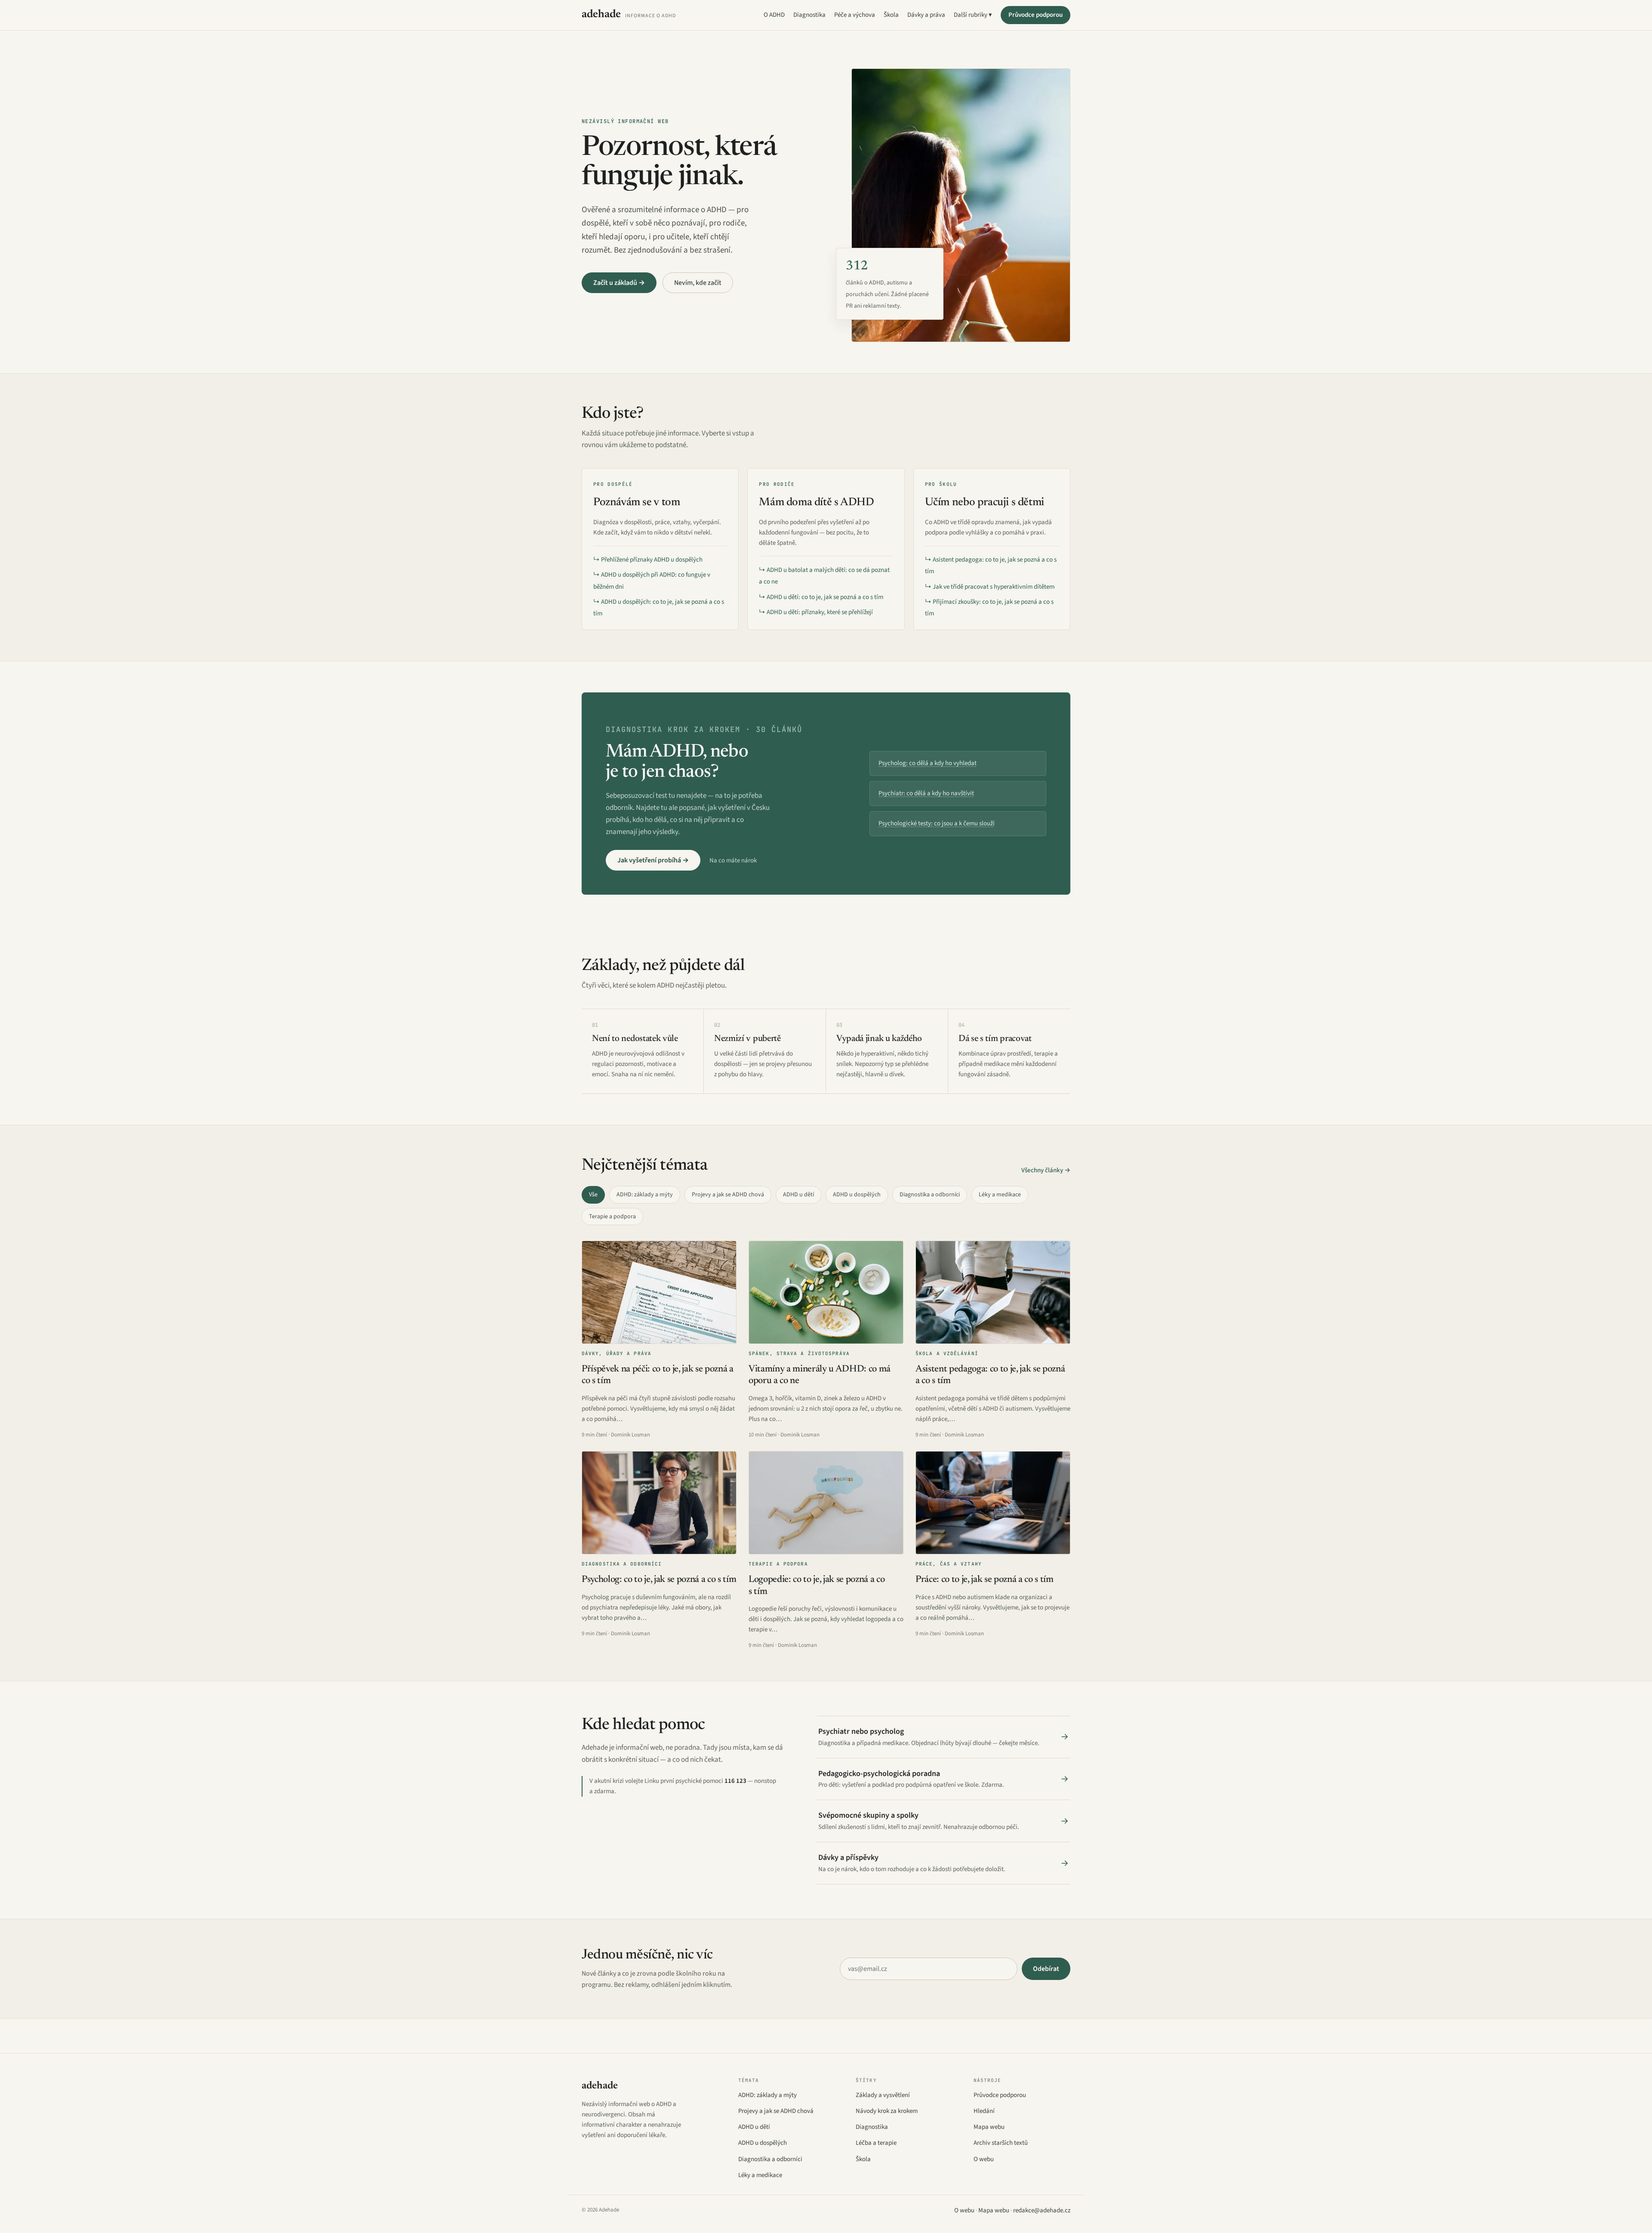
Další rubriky (971, 15)
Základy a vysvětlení (883, 2095)
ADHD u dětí (798, 1195)
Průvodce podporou (1036, 15)
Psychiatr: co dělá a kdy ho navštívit (926, 793)
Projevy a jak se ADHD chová (728, 1195)
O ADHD (774, 15)
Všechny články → (1046, 1170)
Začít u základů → (619, 283)
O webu (984, 2159)
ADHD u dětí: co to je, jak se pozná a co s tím (825, 597)
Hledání (984, 2111)
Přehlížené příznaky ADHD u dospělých (652, 560)
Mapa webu (989, 2127)
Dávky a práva (926, 15)
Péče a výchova (855, 15)
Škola (891, 15)
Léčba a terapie (876, 2143)
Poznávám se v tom (636, 503)
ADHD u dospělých (857, 1195)
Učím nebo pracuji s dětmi (985, 503)
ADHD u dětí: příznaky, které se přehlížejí (820, 612)
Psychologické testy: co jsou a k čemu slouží (937, 823)
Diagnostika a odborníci (930, 1195)
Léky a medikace (1000, 1195)
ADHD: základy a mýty (645, 1195)
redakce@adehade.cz (1042, 2210)
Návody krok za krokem (887, 2111)
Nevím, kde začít (698, 283)
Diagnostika (809, 15)
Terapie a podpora (612, 1217)
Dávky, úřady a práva (616, 1353)
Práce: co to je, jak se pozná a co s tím (985, 1580)
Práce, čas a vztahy (949, 1564)
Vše (593, 1195)
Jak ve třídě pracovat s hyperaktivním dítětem (994, 587)
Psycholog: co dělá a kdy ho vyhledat (928, 763)
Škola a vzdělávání (947, 1353)
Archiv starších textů (1001, 2143)
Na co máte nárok (733, 860)
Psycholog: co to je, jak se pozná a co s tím (659, 1580)
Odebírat (1046, 1969)
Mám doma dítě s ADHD (816, 503)
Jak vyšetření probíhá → (653, 860)
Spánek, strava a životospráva (799, 1353)
